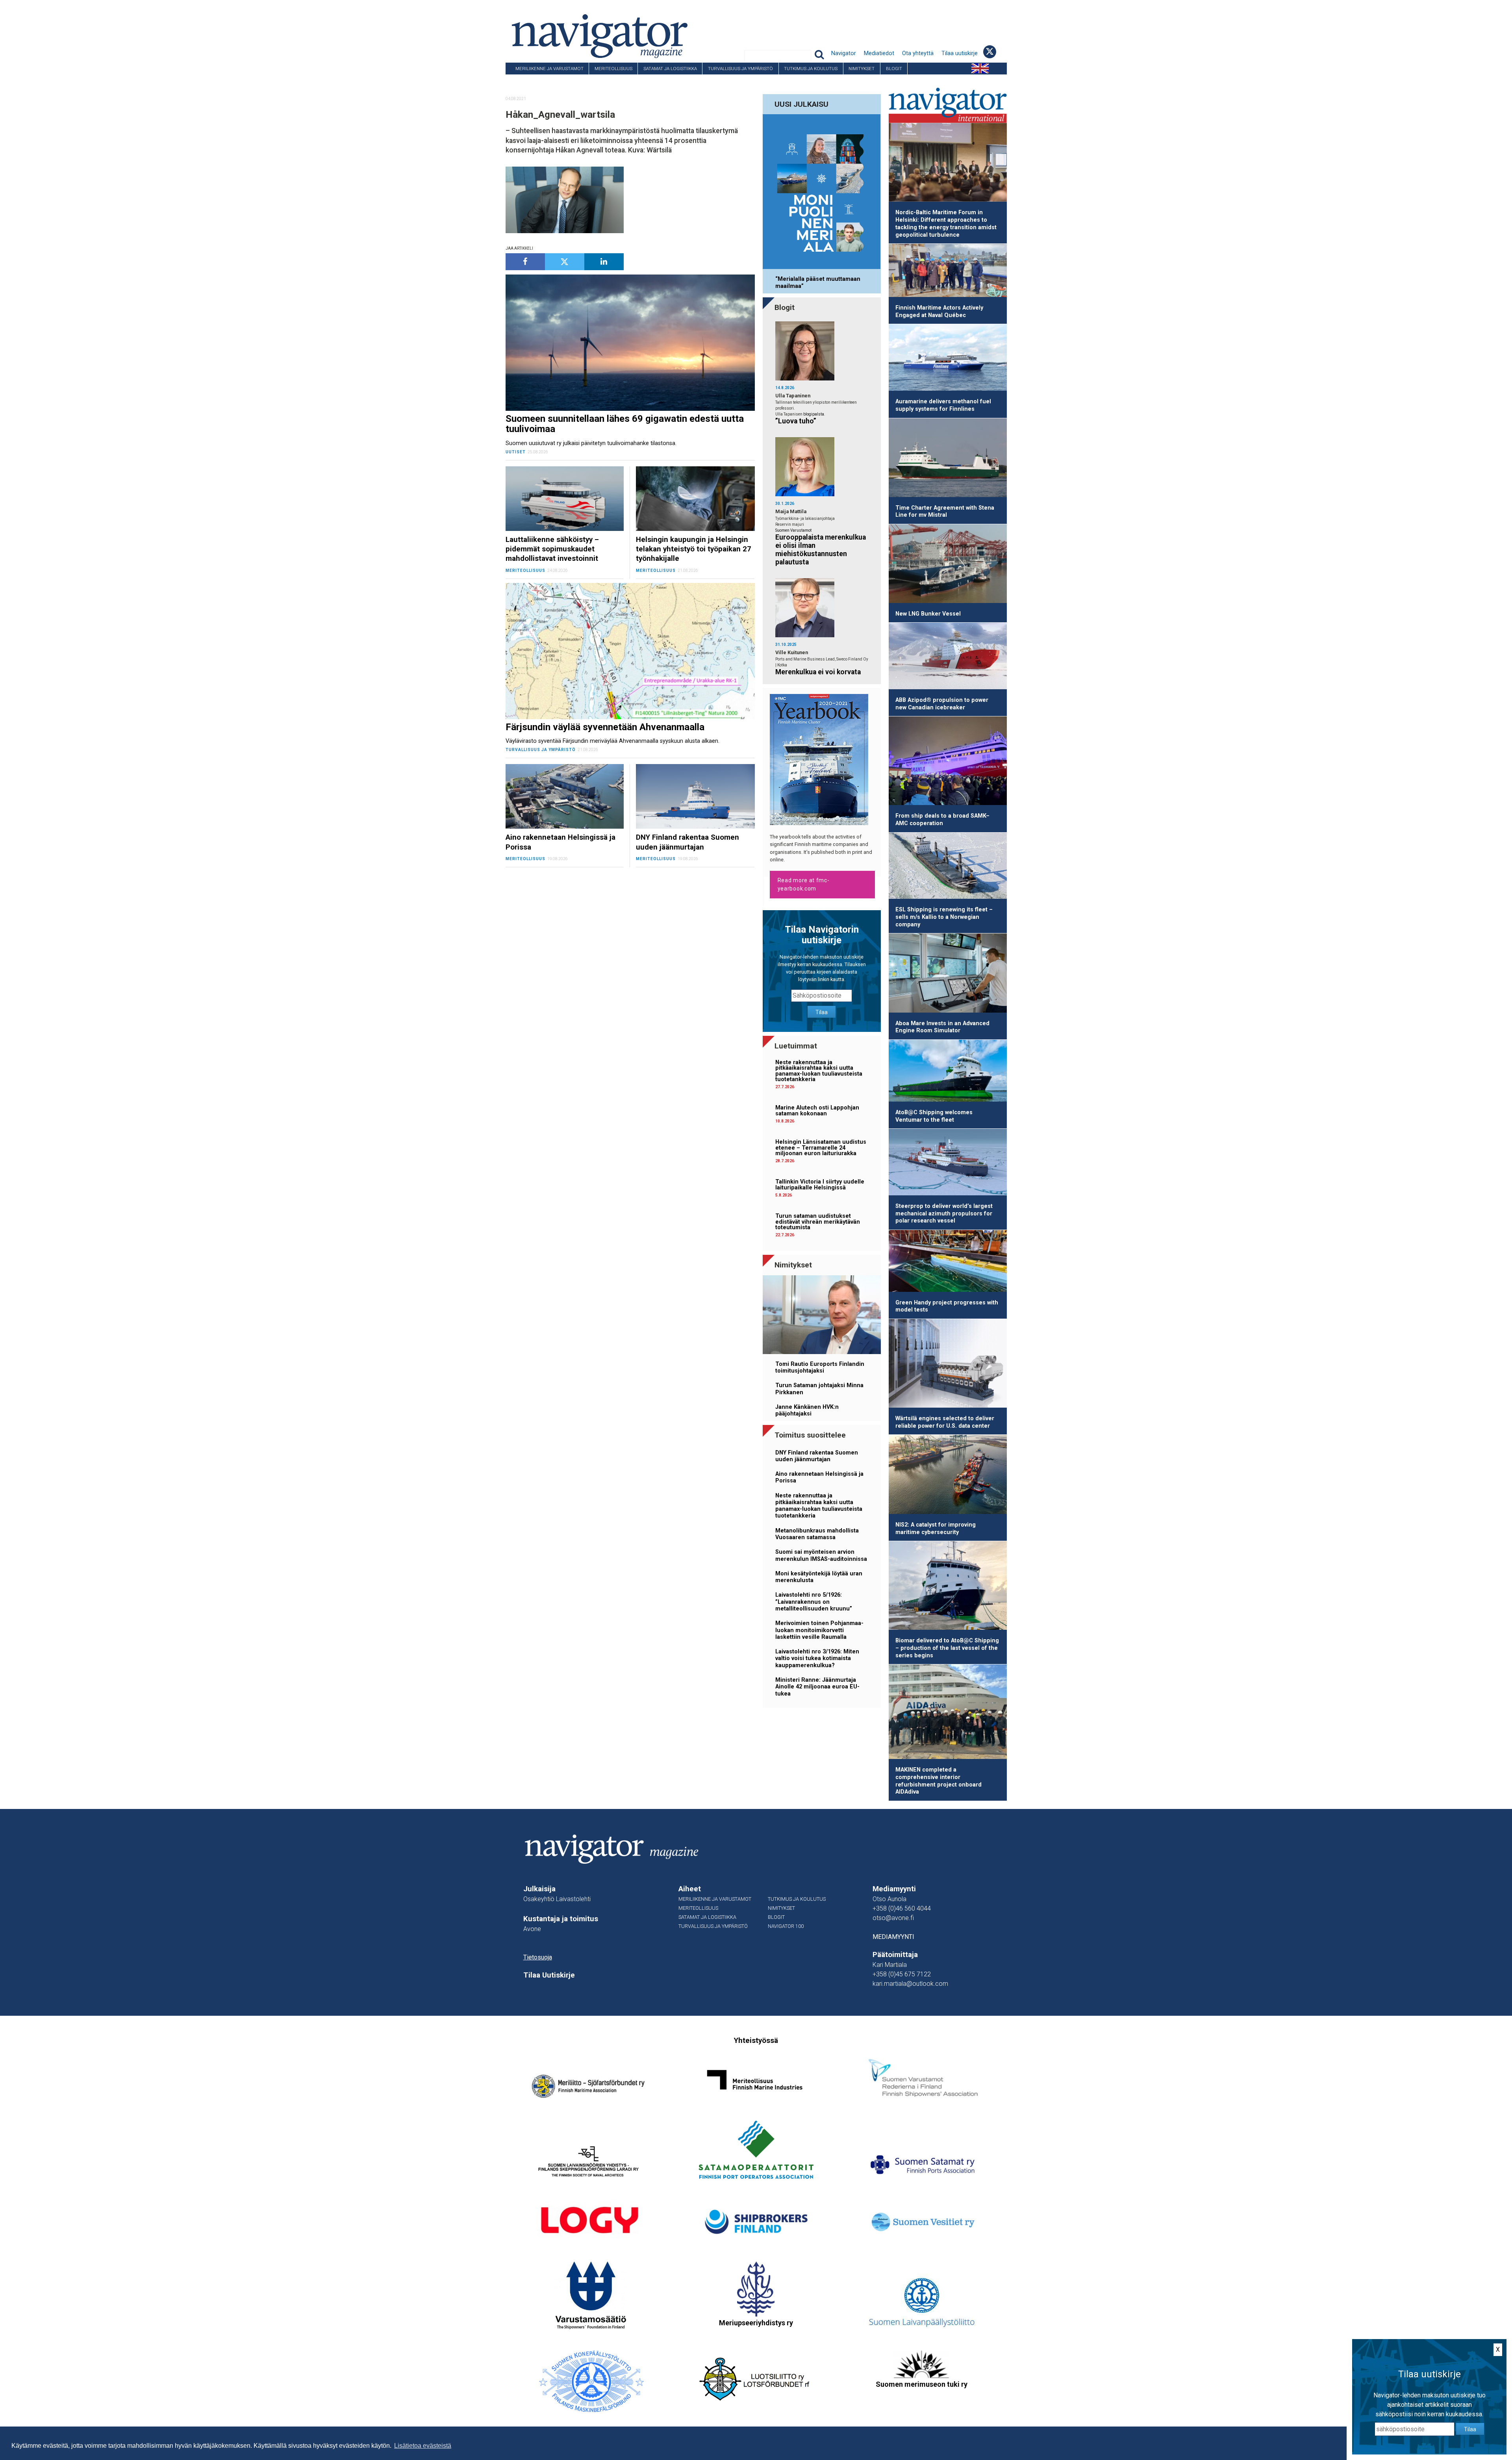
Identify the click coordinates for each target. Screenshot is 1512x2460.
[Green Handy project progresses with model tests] (948, 1262)
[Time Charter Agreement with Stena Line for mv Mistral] (948, 459)
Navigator (844, 53)
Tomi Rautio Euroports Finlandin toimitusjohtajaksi (820, 1367)
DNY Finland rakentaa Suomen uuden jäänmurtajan (817, 1456)
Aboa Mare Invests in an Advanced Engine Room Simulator (942, 1027)
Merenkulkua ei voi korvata (818, 672)
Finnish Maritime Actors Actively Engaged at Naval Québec (939, 312)
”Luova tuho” (796, 421)
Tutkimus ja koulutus (811, 69)
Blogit (894, 69)
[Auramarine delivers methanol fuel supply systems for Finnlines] (948, 359)
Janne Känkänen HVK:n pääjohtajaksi (807, 1410)
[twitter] (565, 262)
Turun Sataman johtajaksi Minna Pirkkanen (819, 1389)
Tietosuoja (538, 1957)
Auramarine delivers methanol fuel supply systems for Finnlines (943, 405)
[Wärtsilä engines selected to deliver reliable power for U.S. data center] (948, 1365)
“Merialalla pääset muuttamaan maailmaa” (818, 282)
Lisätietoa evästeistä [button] (423, 2446)
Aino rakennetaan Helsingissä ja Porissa (819, 1477)
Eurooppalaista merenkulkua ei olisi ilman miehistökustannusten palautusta (821, 550)
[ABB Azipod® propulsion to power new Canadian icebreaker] (948, 657)
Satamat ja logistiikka (670, 69)
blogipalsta (814, 414)
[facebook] (525, 262)
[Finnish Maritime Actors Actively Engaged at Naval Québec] (948, 272)
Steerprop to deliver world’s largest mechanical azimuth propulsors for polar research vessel (944, 1213)
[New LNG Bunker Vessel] (948, 565)
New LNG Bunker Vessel (928, 614)
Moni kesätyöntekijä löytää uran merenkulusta (819, 1577)
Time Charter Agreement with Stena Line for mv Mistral (945, 512)
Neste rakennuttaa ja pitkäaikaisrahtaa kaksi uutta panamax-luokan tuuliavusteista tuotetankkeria (819, 1071)
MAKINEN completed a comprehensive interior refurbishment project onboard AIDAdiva (939, 1781)
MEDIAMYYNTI (893, 1937)
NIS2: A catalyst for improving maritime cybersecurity (936, 1529)
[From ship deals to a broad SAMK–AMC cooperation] (948, 762)
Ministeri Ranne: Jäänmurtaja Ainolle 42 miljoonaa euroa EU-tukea (817, 1687)
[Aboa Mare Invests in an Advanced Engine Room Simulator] (948, 974)
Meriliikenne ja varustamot (549, 69)
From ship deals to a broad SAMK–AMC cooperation (942, 820)
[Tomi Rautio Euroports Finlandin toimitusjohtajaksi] (822, 1316)
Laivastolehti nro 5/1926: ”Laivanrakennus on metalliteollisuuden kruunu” (814, 1602)
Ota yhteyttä (918, 53)
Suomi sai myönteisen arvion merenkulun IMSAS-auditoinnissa (821, 1555)
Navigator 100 (527, 80)
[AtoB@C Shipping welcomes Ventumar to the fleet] (948, 1072)
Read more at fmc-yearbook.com (804, 884)
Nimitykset (862, 69)
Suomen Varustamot (793, 530)
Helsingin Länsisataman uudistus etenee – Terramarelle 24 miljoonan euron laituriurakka (821, 1148)
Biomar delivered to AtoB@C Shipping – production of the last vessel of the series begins (947, 1648)
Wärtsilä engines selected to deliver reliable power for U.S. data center (945, 1422)
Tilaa (822, 1012)
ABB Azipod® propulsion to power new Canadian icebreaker (942, 704)
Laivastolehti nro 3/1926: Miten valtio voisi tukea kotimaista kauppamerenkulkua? (817, 1659)
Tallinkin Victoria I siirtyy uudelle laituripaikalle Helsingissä (820, 1185)
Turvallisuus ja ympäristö (740, 69)
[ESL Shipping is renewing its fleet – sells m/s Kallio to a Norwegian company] (948, 867)
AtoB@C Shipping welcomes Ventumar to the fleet (934, 1116)
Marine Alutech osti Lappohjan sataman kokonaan (817, 1110)
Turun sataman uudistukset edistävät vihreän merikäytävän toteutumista (818, 1222)
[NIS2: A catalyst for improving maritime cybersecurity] (948, 1476)
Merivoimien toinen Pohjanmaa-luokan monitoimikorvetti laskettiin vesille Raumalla (819, 1630)
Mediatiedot (879, 53)
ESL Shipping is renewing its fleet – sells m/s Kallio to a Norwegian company (944, 917)
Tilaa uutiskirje (960, 53)
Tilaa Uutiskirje (549, 1975)
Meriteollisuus (613, 69)
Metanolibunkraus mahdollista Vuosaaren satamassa (817, 1534)
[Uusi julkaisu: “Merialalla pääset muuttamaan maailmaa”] (822, 193)
